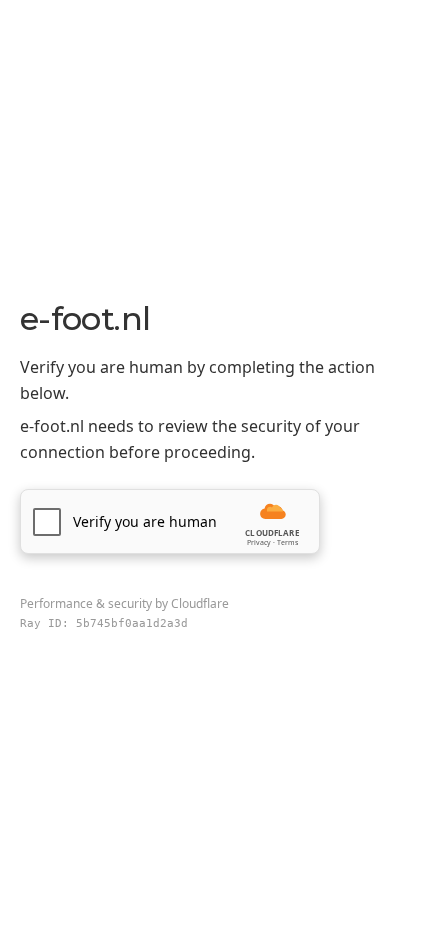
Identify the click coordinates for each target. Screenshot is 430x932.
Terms (287, 542)
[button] (170, 521)
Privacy (259, 542)
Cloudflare (200, 603)
